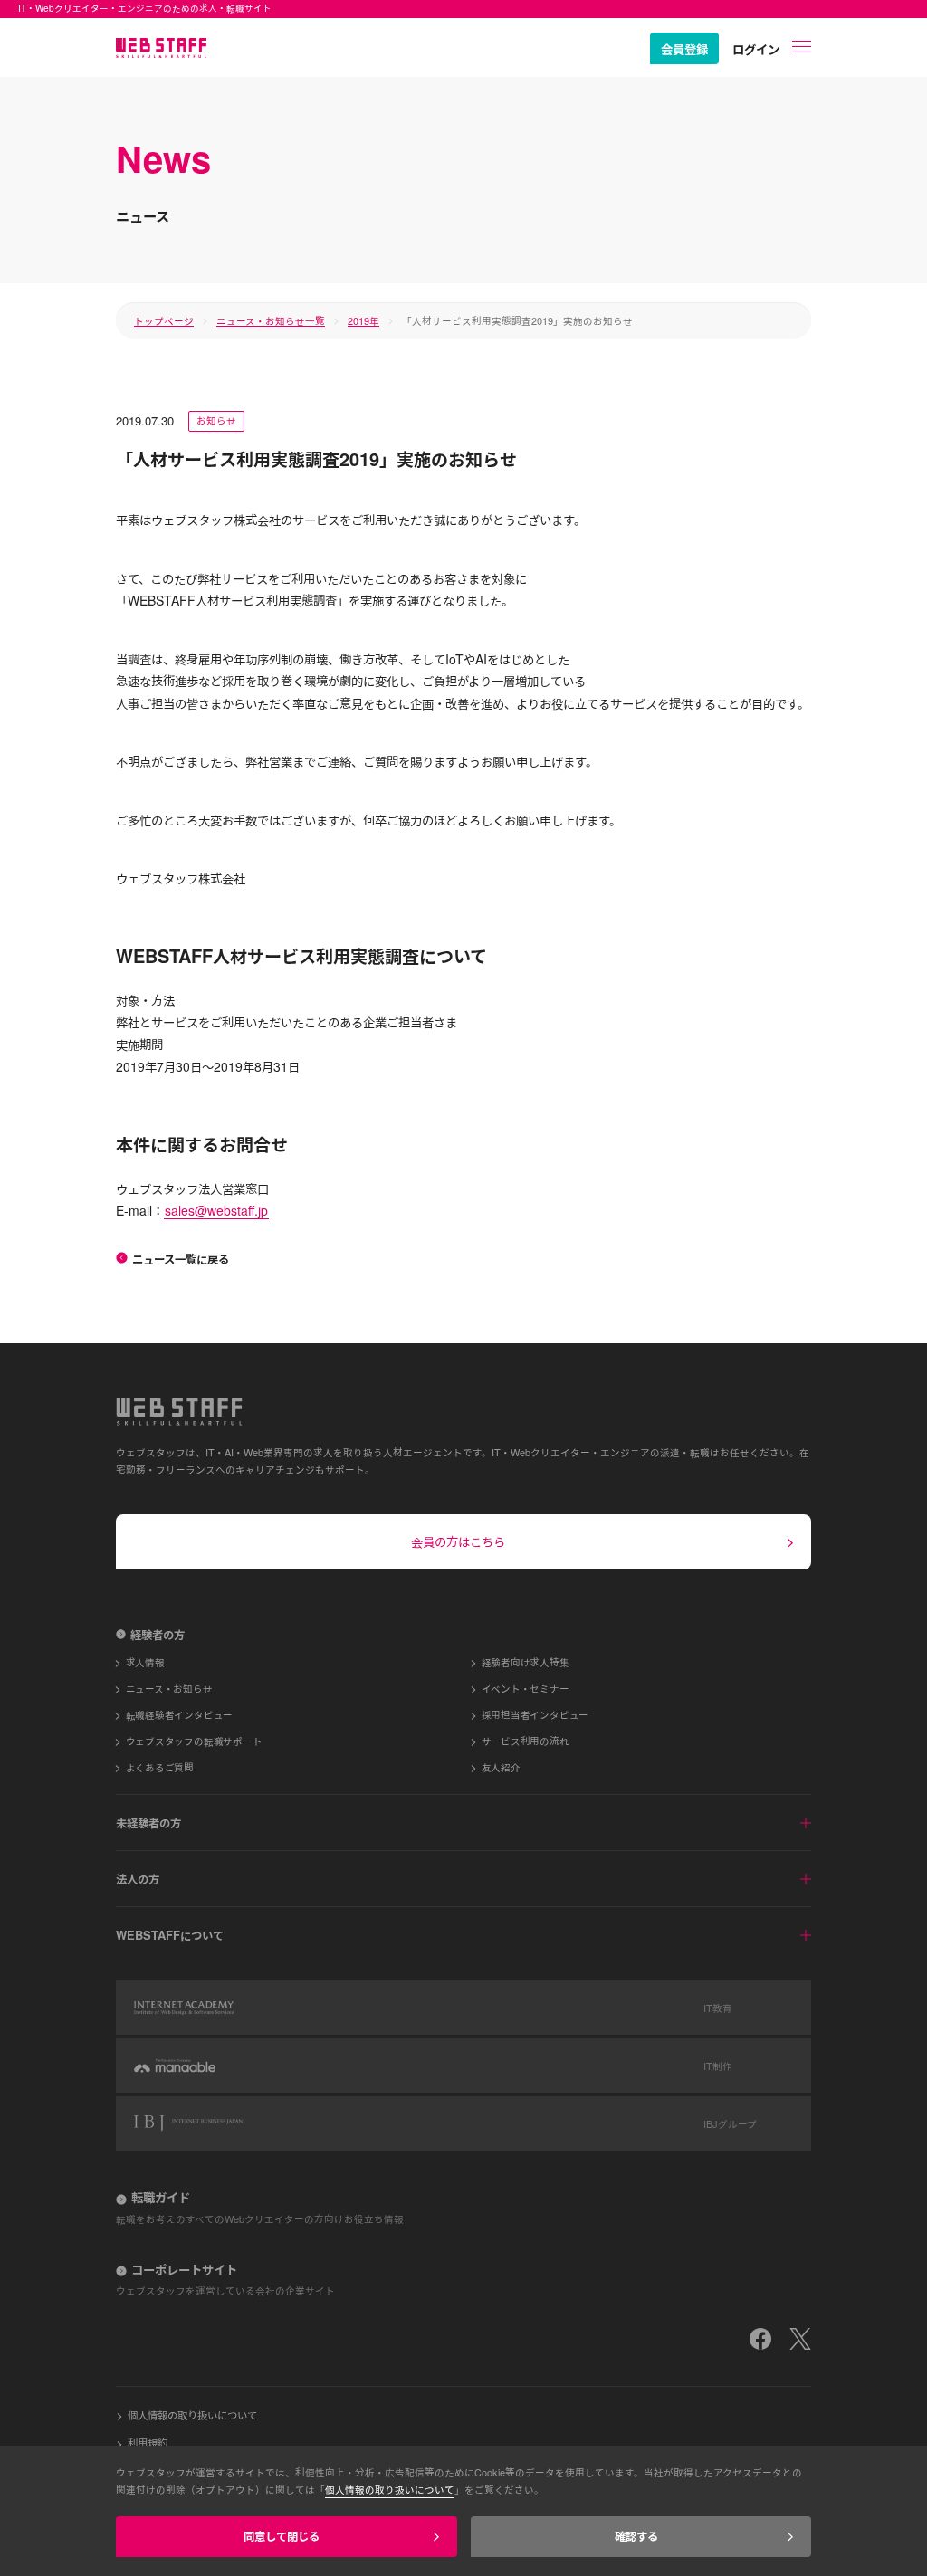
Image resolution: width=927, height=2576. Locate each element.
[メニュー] (802, 47)
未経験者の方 (148, 1822)
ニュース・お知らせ (169, 1689)
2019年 (363, 321)
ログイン (756, 49)
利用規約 (148, 2442)
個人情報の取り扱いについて (192, 2414)
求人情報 (145, 1662)
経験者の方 (158, 1634)
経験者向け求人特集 (526, 1662)
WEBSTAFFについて (170, 1935)
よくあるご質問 (160, 1767)
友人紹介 (501, 1767)
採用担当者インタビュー (535, 1715)
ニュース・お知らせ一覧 (271, 321)
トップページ (164, 321)
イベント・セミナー (526, 1689)
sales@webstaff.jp (216, 1210)
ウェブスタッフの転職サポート (194, 1741)
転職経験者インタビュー (180, 1715)
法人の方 (138, 1879)
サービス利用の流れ (526, 1741)
